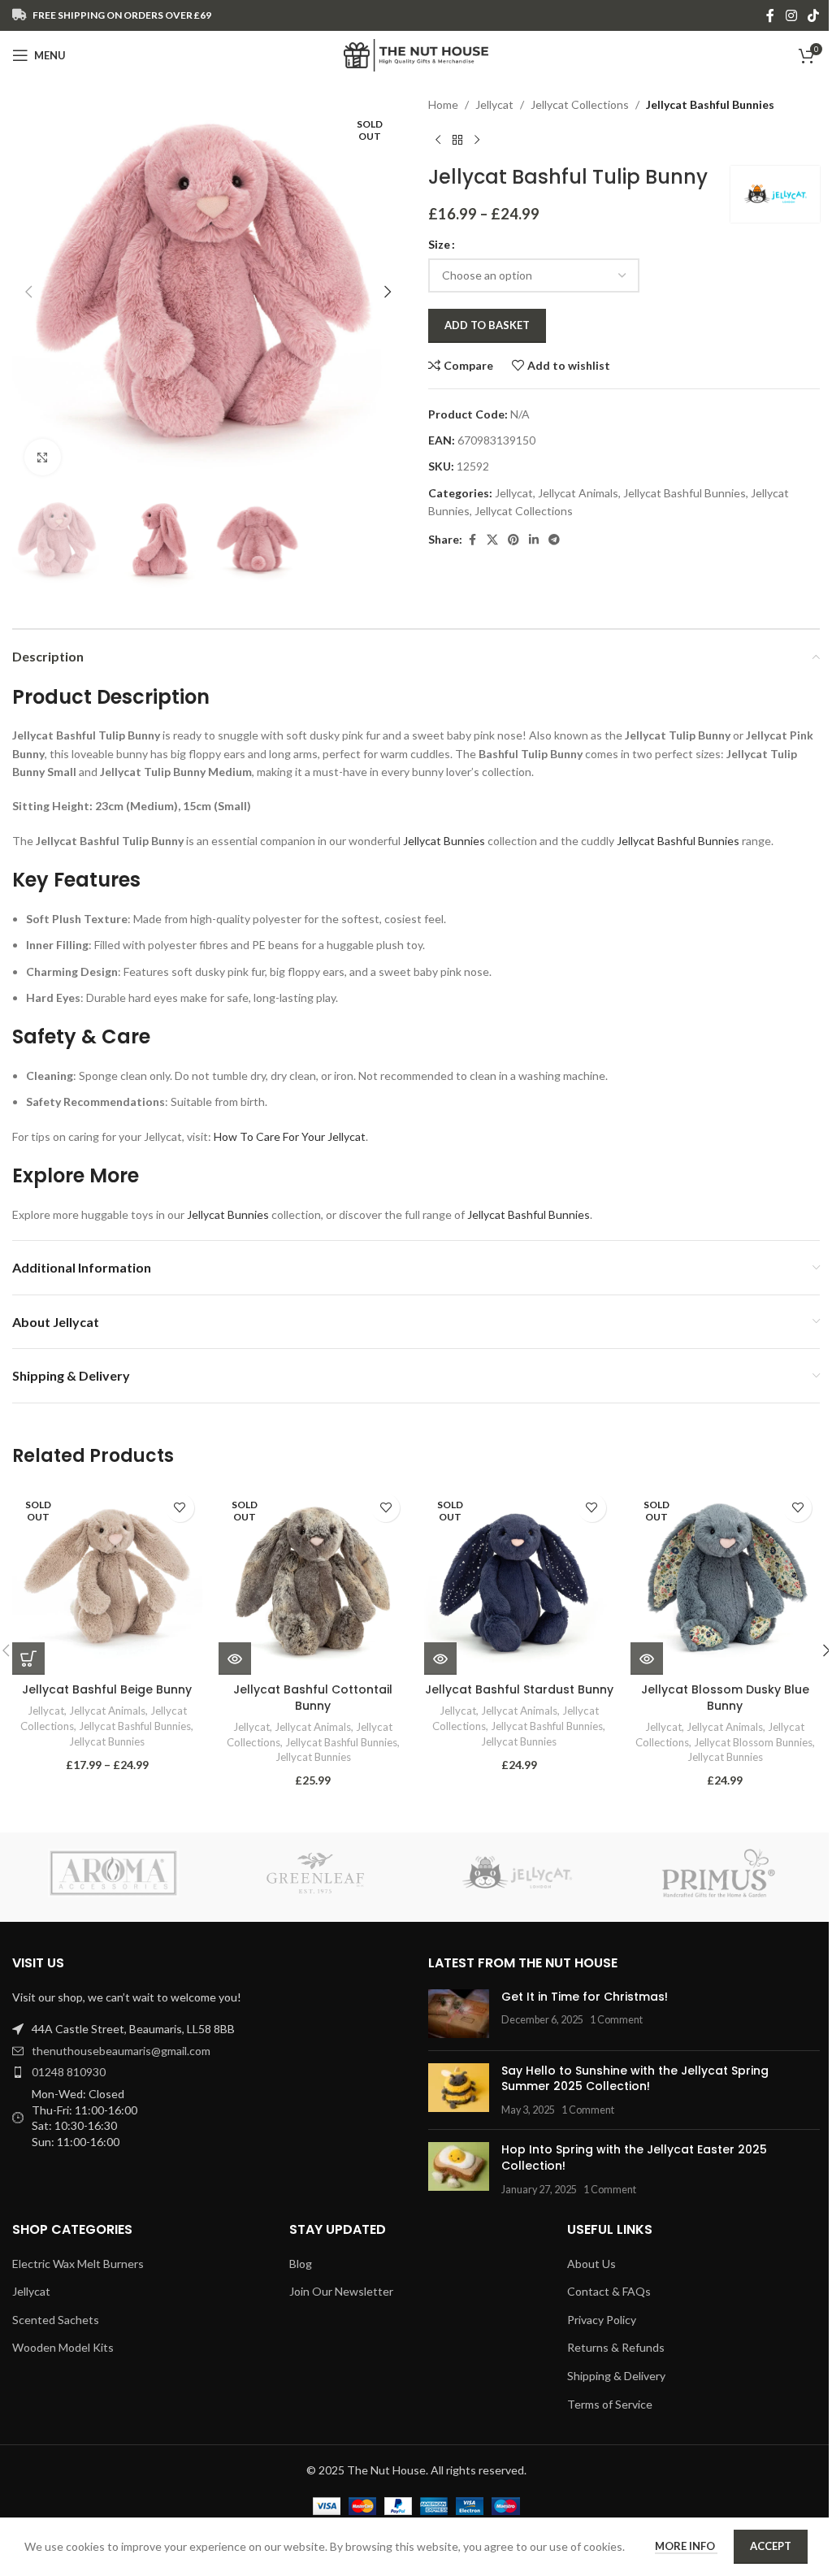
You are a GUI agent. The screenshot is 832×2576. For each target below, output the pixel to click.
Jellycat (494, 104)
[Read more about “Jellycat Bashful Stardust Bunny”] (440, 1659)
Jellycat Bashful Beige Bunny (107, 1689)
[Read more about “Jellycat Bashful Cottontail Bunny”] (235, 1659)
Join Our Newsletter (341, 2291)
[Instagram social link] (791, 15)
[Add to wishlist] (180, 1508)
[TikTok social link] (814, 15)
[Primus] (718, 1873)
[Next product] (477, 140)
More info (686, 2546)
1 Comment (616, 2020)
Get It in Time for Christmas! (585, 1997)
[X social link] (492, 540)
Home (443, 104)
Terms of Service (610, 2404)
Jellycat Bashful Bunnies (710, 104)
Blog (301, 2264)
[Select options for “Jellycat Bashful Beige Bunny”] (28, 1659)
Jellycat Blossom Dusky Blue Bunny (725, 1698)
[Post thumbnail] (459, 2014)
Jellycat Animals (578, 493)
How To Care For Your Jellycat (290, 1136)
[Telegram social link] (554, 540)
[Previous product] (438, 140)
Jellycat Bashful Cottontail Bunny (313, 1698)
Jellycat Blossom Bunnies (753, 1742)
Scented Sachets (56, 2320)
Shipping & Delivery (616, 2376)
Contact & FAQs (609, 2291)
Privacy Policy (602, 2320)
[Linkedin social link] (534, 540)
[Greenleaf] (315, 1873)
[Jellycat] (517, 1873)
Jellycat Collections (580, 104)
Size (439, 244)
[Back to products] (457, 140)
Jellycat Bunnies (444, 841)
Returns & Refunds (616, 2347)
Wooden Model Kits (63, 2347)
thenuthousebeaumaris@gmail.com (121, 2051)
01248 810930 (69, 2072)
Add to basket (487, 325)
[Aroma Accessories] (113, 1873)
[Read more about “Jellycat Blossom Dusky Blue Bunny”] (647, 1659)
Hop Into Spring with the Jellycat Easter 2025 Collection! (634, 2158)
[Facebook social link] (770, 15)
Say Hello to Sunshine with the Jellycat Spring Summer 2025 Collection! (635, 2079)
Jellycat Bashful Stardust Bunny (519, 1689)
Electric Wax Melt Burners (78, 2264)
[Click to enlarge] (43, 457)
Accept (771, 2546)
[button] (28, 292)
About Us (591, 2264)
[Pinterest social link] (513, 540)
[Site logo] (416, 54)
